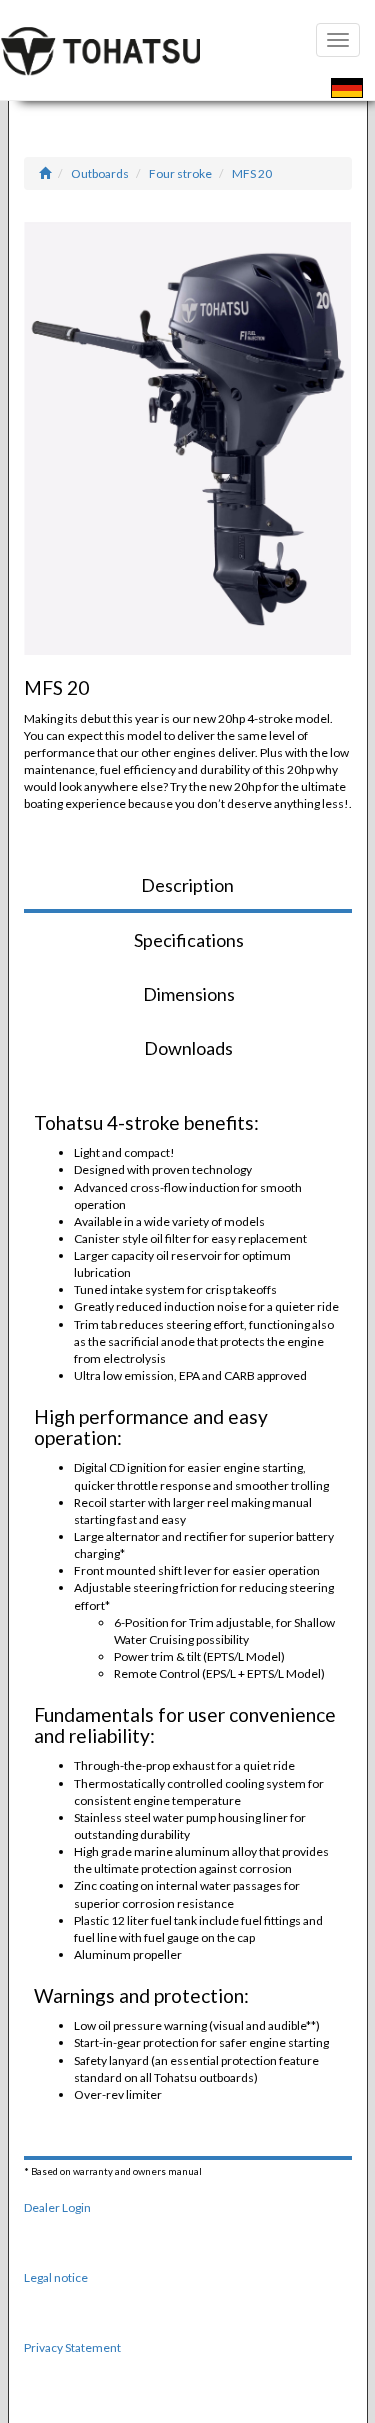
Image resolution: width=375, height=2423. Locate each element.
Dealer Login (57, 2207)
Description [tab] (187, 885)
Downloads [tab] (188, 1048)
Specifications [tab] (189, 940)
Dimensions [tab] (189, 994)
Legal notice (56, 2277)
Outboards (100, 173)
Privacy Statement (72, 2347)
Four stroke (180, 173)
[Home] (45, 173)
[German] (347, 90)
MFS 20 (252, 173)
